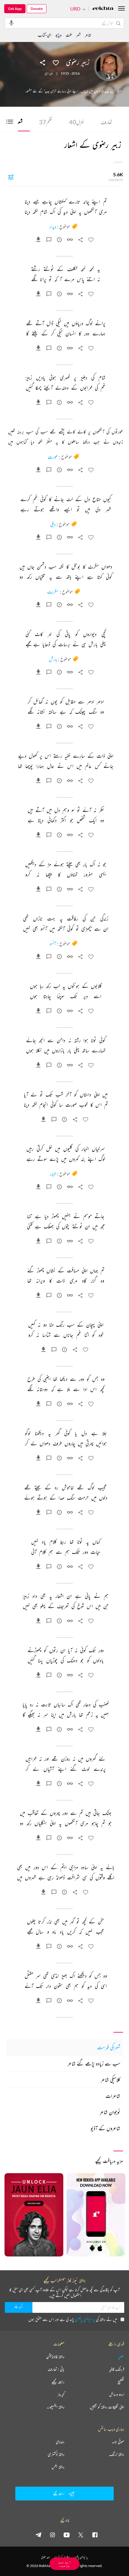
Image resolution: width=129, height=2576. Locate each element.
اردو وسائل (117, 2394)
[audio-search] (11, 23)
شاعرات (113, 2096)
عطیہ (121, 2357)
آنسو (53, 944)
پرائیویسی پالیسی (85, 2319)
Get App (15, 9)
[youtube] (67, 2535)
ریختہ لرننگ (117, 2454)
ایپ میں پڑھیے (64, 2564)
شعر (78, 35)
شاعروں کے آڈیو (105, 2128)
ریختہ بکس (58, 2467)
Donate (37, 9)
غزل (77, 122)
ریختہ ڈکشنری (56, 2454)
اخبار (53, 1174)
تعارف (106, 122)
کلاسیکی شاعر (111, 2080)
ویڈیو (58, 35)
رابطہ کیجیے (58, 2382)
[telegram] (38, 2535)
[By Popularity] (11, 177)
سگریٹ (53, 592)
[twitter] (81, 2535)
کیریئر (61, 2394)
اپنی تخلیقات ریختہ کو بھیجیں (107, 2407)
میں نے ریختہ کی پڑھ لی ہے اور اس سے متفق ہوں (73, 2319)
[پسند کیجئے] (56, 62)
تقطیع (121, 2382)
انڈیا (46, 73)
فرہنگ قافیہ (117, 2369)
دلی (51, 73)
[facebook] (95, 2535)
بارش (53, 659)
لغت (69, 35)
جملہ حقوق (45, 2557)
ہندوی (60, 2442)
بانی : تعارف (56, 2369)
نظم (46, 122)
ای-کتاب (45, 35)
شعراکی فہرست (109, 2047)
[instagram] (52, 2535)
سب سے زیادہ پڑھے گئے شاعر (94, 2063)
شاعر (88, 35)
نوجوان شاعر (110, 2112)
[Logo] (103, 9)
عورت (53, 457)
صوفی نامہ (118, 2442)
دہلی (53, 524)
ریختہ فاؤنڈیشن (55, 2357)
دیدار (53, 227)
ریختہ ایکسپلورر (56, 2407)
